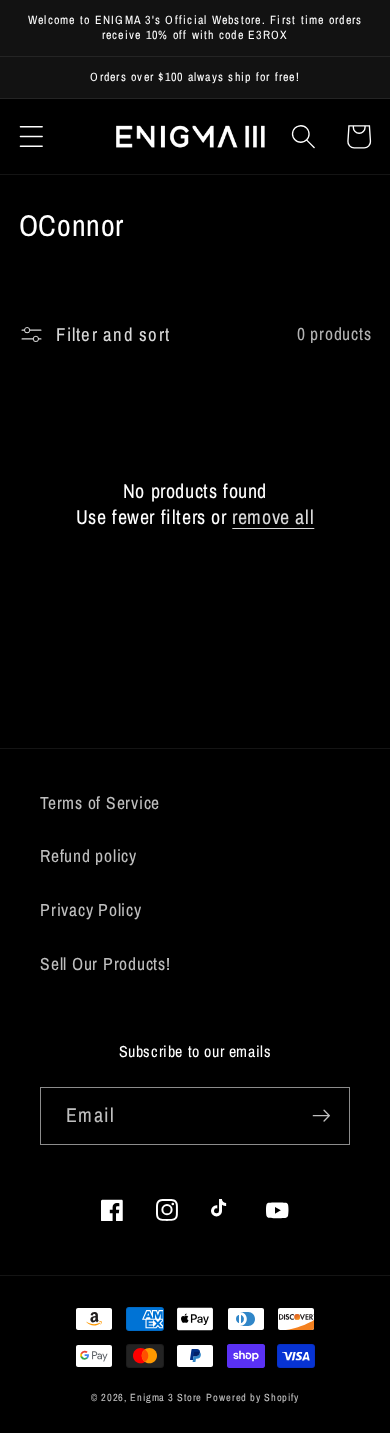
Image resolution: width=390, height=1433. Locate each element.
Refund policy (88, 855)
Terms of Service (100, 802)
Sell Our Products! (105, 963)
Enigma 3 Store (166, 1397)
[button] (31, 136)
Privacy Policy (91, 909)
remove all (273, 517)
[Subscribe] (321, 1116)
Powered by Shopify (252, 1397)
